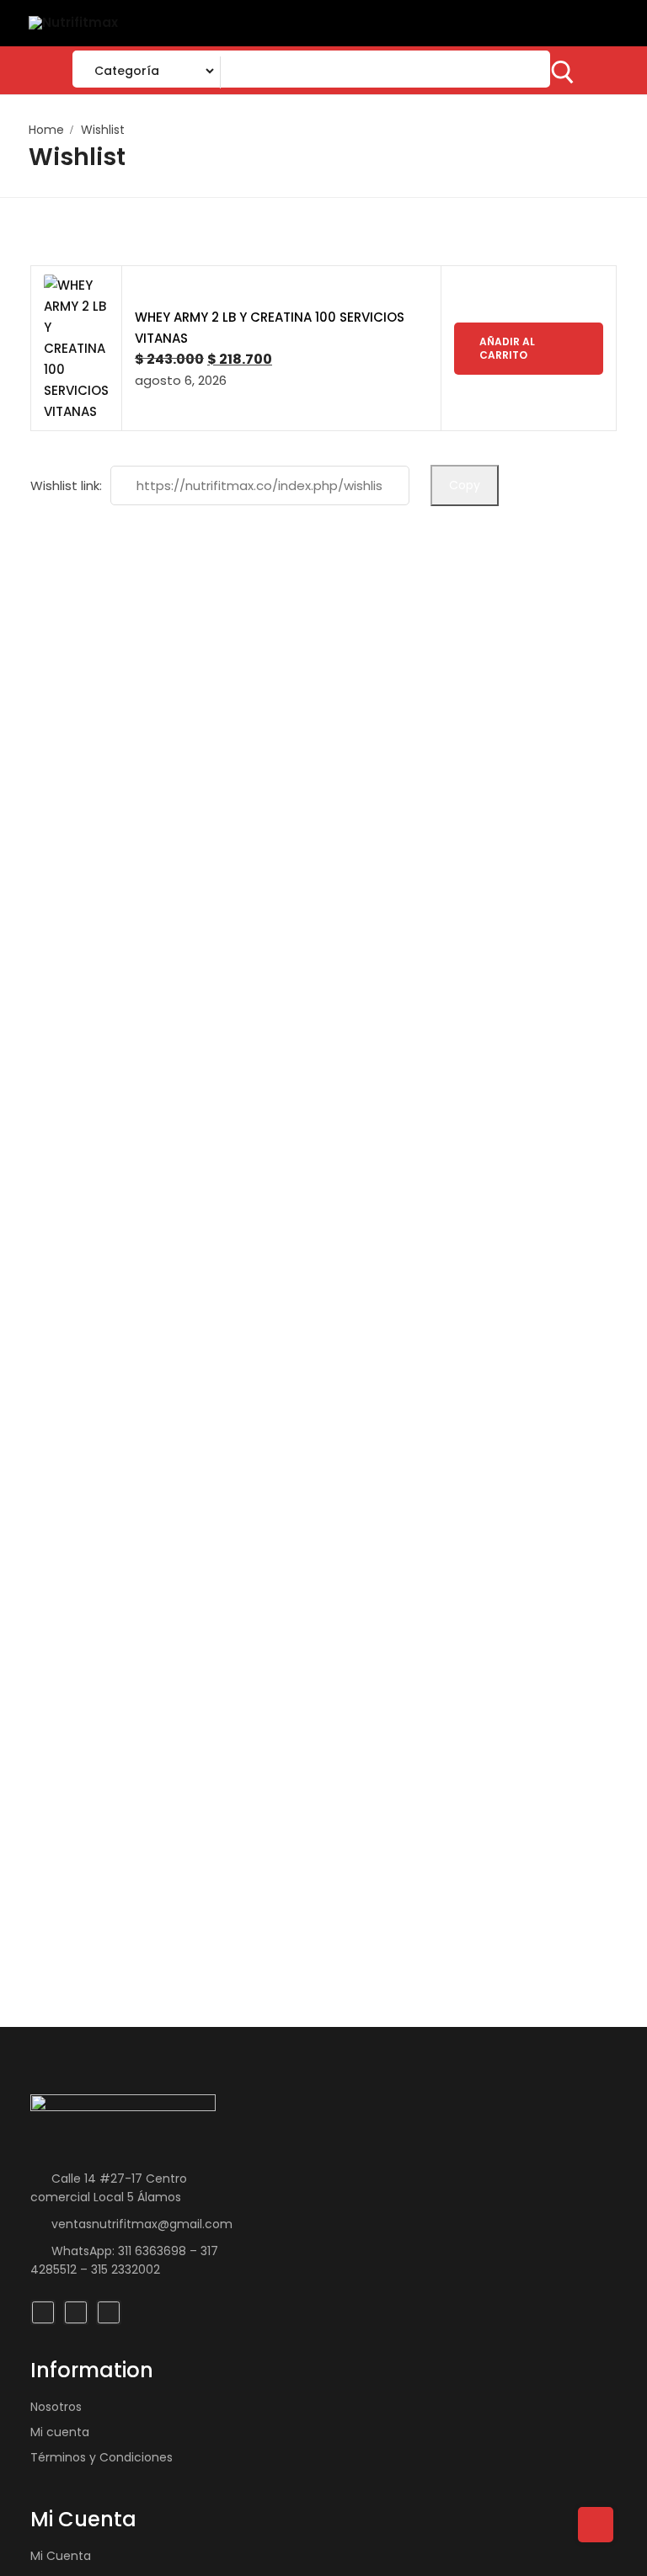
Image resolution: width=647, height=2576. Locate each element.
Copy (465, 485)
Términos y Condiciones (102, 2457)
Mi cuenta (60, 2432)
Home (46, 130)
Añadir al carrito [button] (507, 348)
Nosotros (56, 2407)
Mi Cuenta (61, 2556)
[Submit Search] (563, 72)
